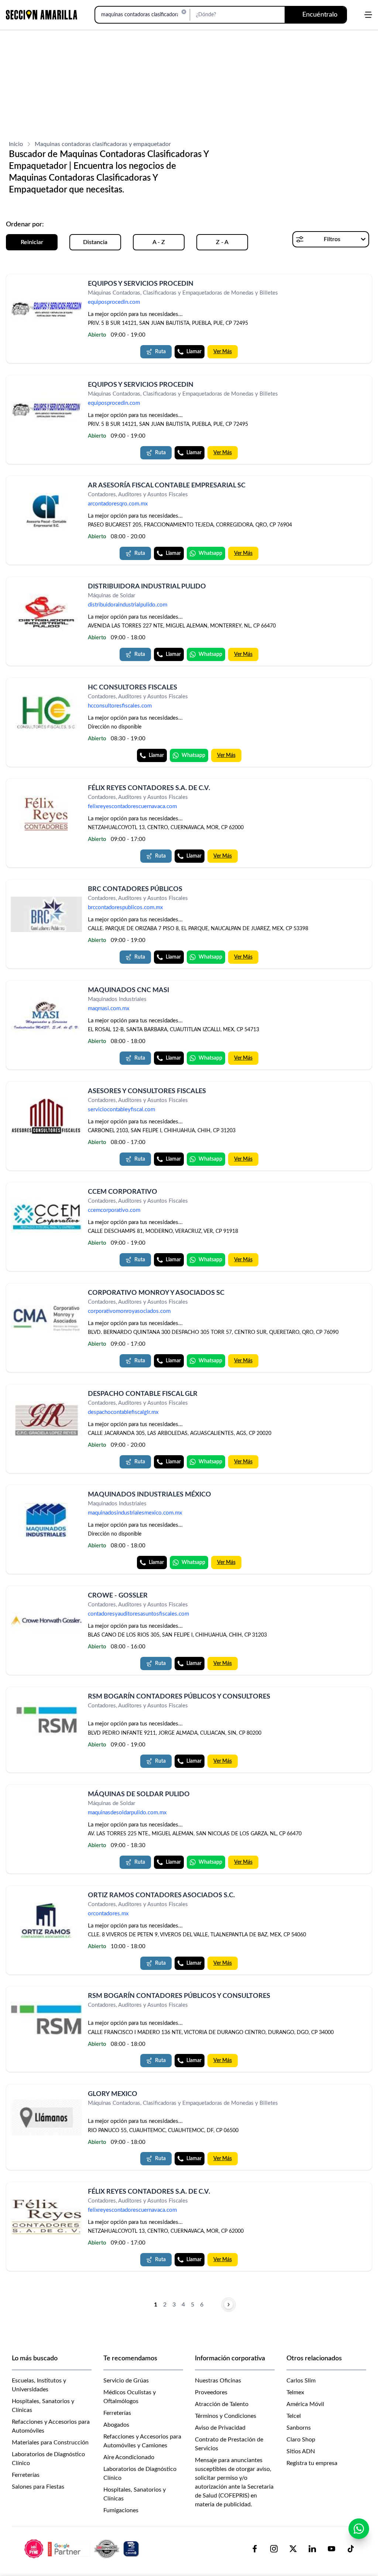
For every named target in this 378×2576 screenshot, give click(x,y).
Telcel (294, 2416)
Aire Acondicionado (129, 2457)
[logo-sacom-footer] (83, 2548)
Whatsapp (210, 553)
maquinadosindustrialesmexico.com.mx (135, 1513)
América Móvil (305, 2404)
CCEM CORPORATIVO (123, 1192)
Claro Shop (301, 2440)
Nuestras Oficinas (218, 2381)
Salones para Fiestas (38, 2487)
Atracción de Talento (222, 2404)
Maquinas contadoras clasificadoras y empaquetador (103, 144)
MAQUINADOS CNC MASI (128, 990)
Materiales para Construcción (50, 2443)
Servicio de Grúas (126, 2381)
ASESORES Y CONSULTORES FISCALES (147, 1091)
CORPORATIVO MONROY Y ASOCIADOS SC (156, 1293)
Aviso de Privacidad (220, 2428)
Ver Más (223, 352)
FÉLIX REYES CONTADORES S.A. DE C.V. (149, 788)
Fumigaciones (121, 2510)
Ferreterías (26, 2475)
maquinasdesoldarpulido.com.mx (127, 1813)
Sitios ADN (301, 2451)
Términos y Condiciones (226, 2416)
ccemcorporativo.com (114, 1211)
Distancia (95, 242)
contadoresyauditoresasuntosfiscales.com (138, 1614)
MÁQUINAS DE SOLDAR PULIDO (139, 1794)
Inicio (16, 144)
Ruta (160, 352)
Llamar (194, 352)
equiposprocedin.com (114, 302)
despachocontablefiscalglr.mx (123, 1412)
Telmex (295, 2392)
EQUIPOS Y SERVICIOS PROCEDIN (141, 284)
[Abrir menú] (368, 15)
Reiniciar (32, 242)
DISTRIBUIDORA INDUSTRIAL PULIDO (147, 587)
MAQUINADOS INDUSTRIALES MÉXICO (150, 1495)
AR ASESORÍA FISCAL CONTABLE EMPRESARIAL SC (167, 486)
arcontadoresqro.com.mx (118, 504)
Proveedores (211, 2392)
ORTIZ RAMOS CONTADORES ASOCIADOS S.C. (161, 1895)
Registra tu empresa (312, 2463)
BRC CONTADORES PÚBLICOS (135, 889)
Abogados (116, 2425)
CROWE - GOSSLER (118, 1596)
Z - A (222, 242)
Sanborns (299, 2428)
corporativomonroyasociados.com (129, 1311)
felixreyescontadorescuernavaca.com (132, 807)
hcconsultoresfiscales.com (120, 706)
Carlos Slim (301, 2381)
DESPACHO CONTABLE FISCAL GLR (143, 1394)
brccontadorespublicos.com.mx (125, 908)
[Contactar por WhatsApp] (359, 2529)
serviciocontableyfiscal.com (121, 1110)
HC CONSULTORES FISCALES (133, 688)
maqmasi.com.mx (109, 1009)
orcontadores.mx (108, 1914)
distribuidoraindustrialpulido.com (128, 605)
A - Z (159, 242)
